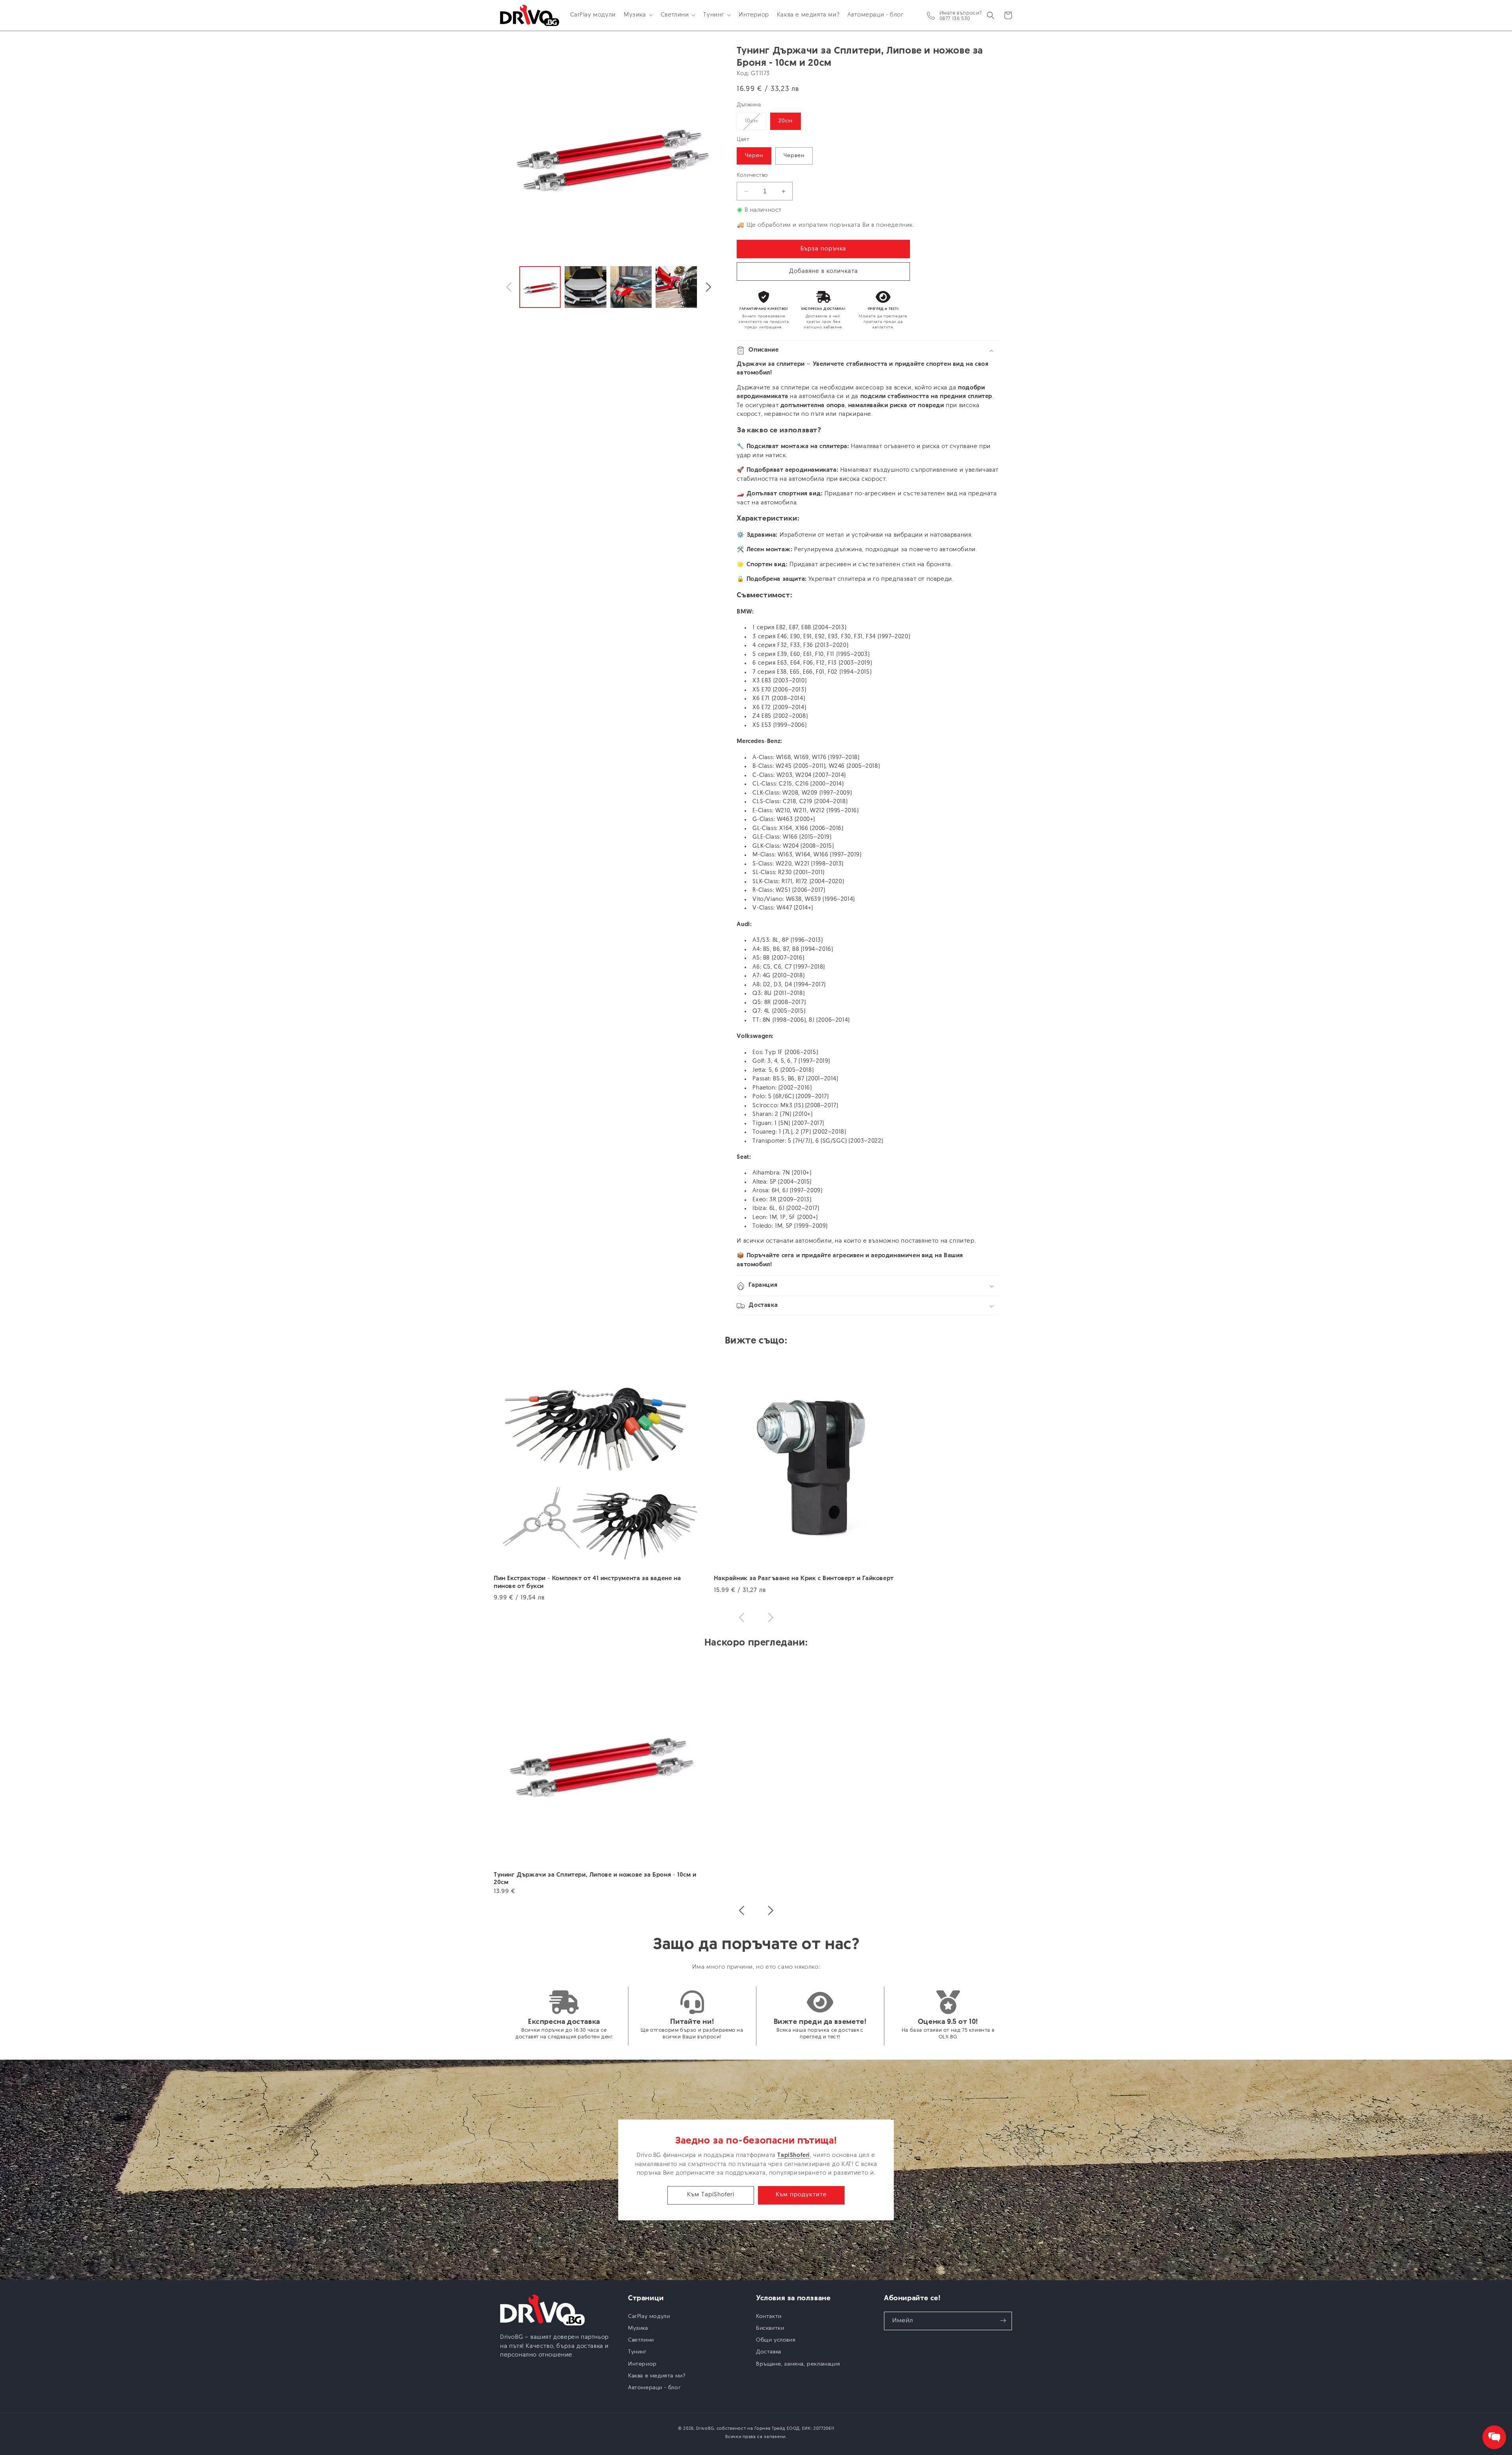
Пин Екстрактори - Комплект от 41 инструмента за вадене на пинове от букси (587, 1583)
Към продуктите (801, 2195)
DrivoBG (705, 2429)
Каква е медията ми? (657, 2376)
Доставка (769, 2352)
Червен (794, 156)
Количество (752, 176)
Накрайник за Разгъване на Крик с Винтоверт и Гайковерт (804, 1579)
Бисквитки (770, 2328)
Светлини (641, 2340)
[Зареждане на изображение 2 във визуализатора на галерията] (585, 287)
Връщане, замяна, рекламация (798, 2364)
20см (786, 121)
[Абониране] (1003, 2321)
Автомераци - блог (654, 2387)
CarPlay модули (649, 2316)
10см (756, 124)
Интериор (642, 2364)
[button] (638, 15)
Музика (638, 2328)
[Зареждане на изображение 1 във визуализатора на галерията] (540, 287)
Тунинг (637, 2352)
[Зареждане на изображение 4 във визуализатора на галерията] (676, 287)
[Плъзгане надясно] (708, 287)
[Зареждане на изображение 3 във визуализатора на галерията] (631, 287)
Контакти (769, 2316)
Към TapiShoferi (711, 2195)
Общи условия (776, 2340)
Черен (754, 156)
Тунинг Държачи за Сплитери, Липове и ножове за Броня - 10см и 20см (595, 1879)
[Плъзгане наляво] (509, 287)
